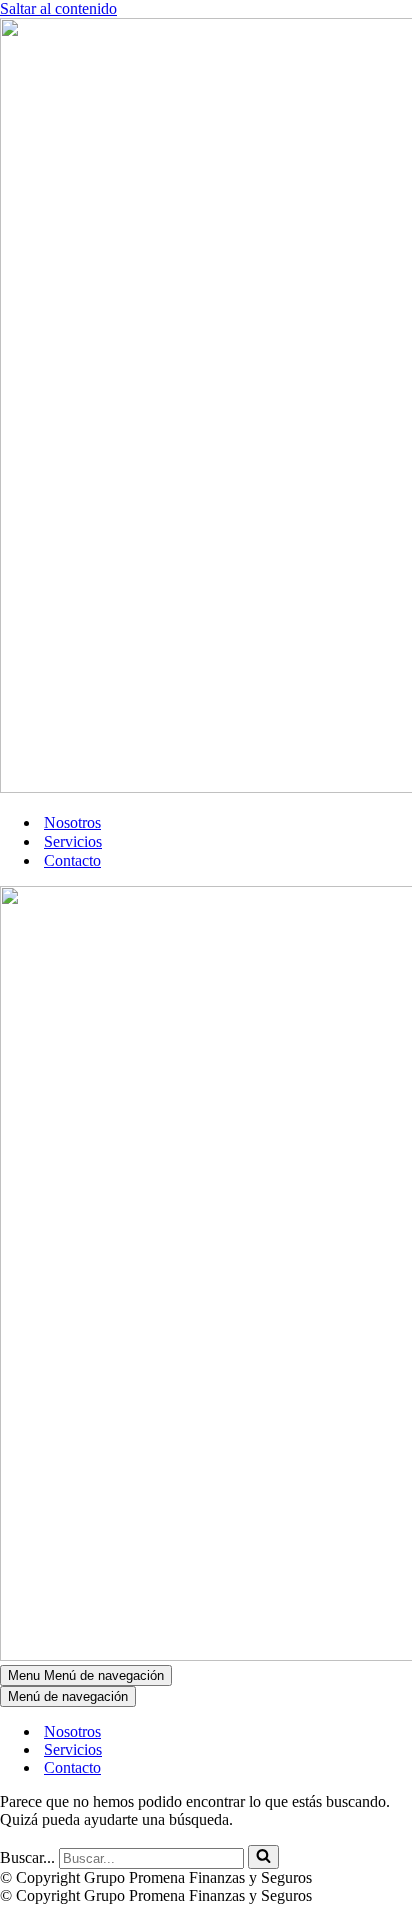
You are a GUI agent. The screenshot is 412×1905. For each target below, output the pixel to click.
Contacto (72, 860)
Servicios (73, 841)
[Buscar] (263, 1857)
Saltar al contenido (58, 8)
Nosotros (72, 822)
